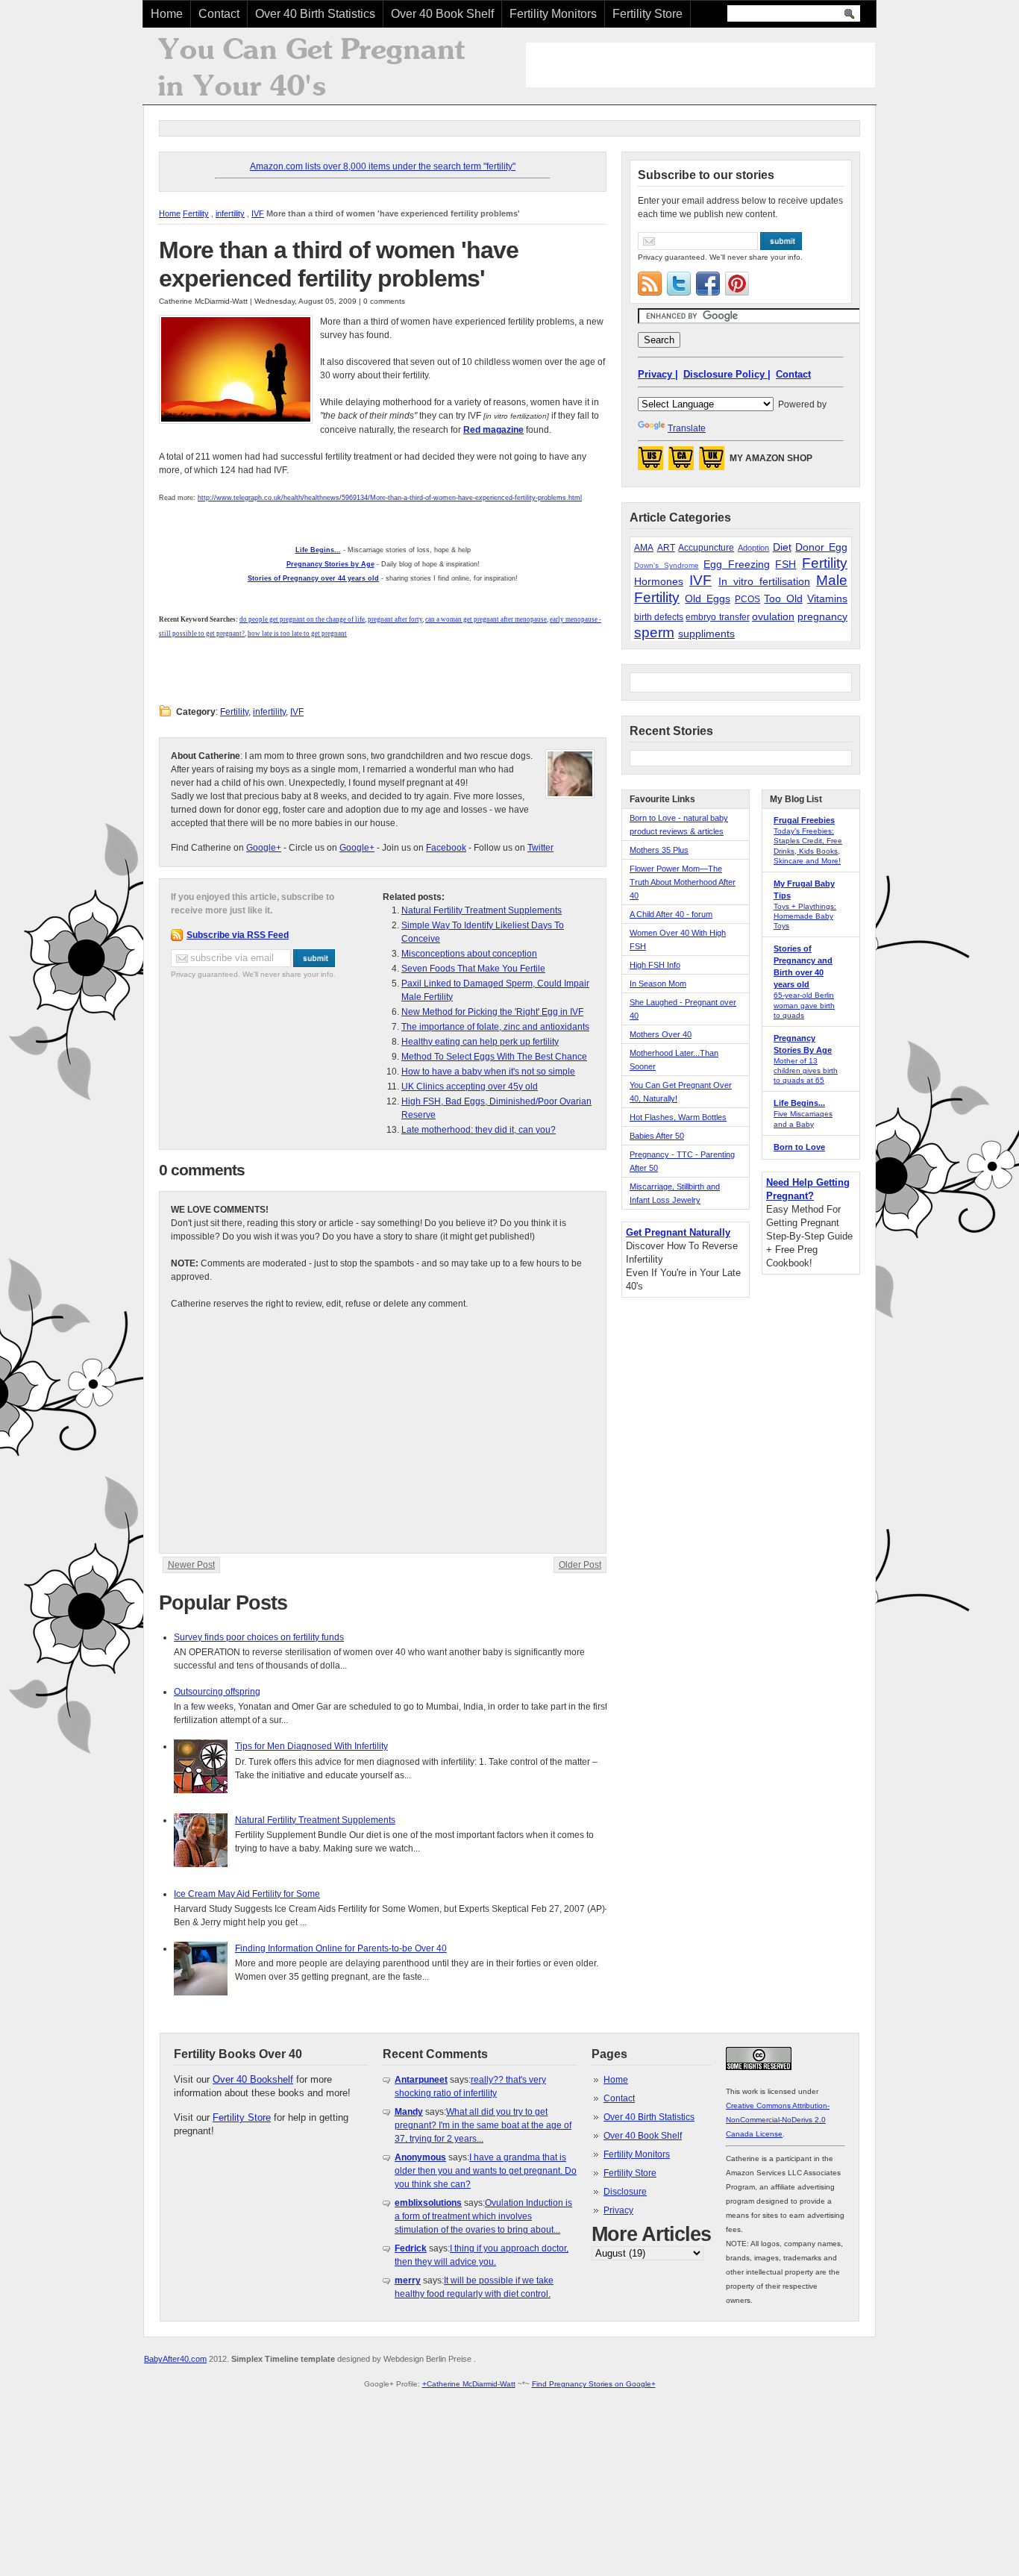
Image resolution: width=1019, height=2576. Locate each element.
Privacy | (658, 374)
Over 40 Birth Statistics (315, 14)
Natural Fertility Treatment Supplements (482, 910)
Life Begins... (799, 1103)
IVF (258, 213)
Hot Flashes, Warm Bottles (678, 1117)
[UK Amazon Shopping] (712, 463)
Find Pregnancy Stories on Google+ (594, 2384)
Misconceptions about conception (469, 954)
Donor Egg (821, 547)
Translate (687, 428)
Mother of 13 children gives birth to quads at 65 (806, 1070)
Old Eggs (707, 598)
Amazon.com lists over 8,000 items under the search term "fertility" (383, 166)
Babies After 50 (657, 1136)
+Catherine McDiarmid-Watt (469, 2384)
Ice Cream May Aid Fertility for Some (247, 1894)
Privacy (618, 2210)
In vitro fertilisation (764, 581)
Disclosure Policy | (727, 374)
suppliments (706, 634)
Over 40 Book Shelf (442, 14)
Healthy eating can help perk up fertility (480, 1042)
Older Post (580, 1565)
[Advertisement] (700, 65)
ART (666, 548)
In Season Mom (658, 984)
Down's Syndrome (667, 565)
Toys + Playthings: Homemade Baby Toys (805, 916)
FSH (786, 564)
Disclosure (625, 2192)
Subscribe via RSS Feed (238, 935)
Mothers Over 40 (661, 1034)
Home (167, 14)
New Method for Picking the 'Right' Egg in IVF (492, 1012)
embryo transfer (717, 617)
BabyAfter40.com (175, 2359)
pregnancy (822, 616)
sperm (654, 632)
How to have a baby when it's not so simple (488, 1072)
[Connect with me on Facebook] (708, 284)
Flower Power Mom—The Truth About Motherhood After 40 (683, 882)
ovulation (773, 616)
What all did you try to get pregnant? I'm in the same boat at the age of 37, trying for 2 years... (483, 2125)
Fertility (196, 213)
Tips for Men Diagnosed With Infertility (311, 1746)
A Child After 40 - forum (671, 914)
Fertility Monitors (553, 14)
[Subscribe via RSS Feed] (650, 284)
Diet (782, 547)
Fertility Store (648, 14)
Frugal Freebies (804, 820)
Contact (219, 14)
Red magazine (493, 430)
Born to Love (799, 1147)
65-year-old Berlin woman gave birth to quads (804, 1005)
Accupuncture (706, 548)
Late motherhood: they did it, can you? (479, 1130)
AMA (644, 548)
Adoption (753, 548)
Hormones (659, 581)
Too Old (783, 598)
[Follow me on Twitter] (679, 284)
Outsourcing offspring (217, 1692)
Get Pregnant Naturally (678, 1232)
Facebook (446, 848)
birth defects (659, 617)
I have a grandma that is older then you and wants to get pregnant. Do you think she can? (486, 2171)
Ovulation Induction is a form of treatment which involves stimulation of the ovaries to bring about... (483, 2216)
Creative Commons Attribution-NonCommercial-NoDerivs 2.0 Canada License (778, 2120)
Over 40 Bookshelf (253, 2079)
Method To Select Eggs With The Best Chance (494, 1057)
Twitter (540, 848)
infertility (230, 213)
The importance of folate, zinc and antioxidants (495, 1027)
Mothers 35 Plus (659, 850)
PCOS (747, 599)
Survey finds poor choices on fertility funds (259, 1637)
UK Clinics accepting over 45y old (470, 1087)
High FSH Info (655, 965)
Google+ (264, 848)
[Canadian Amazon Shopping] (681, 463)
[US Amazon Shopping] (650, 463)
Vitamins (827, 598)
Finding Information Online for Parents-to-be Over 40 (341, 1948)
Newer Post (191, 1565)
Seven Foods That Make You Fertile (473, 969)
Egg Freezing (737, 564)
